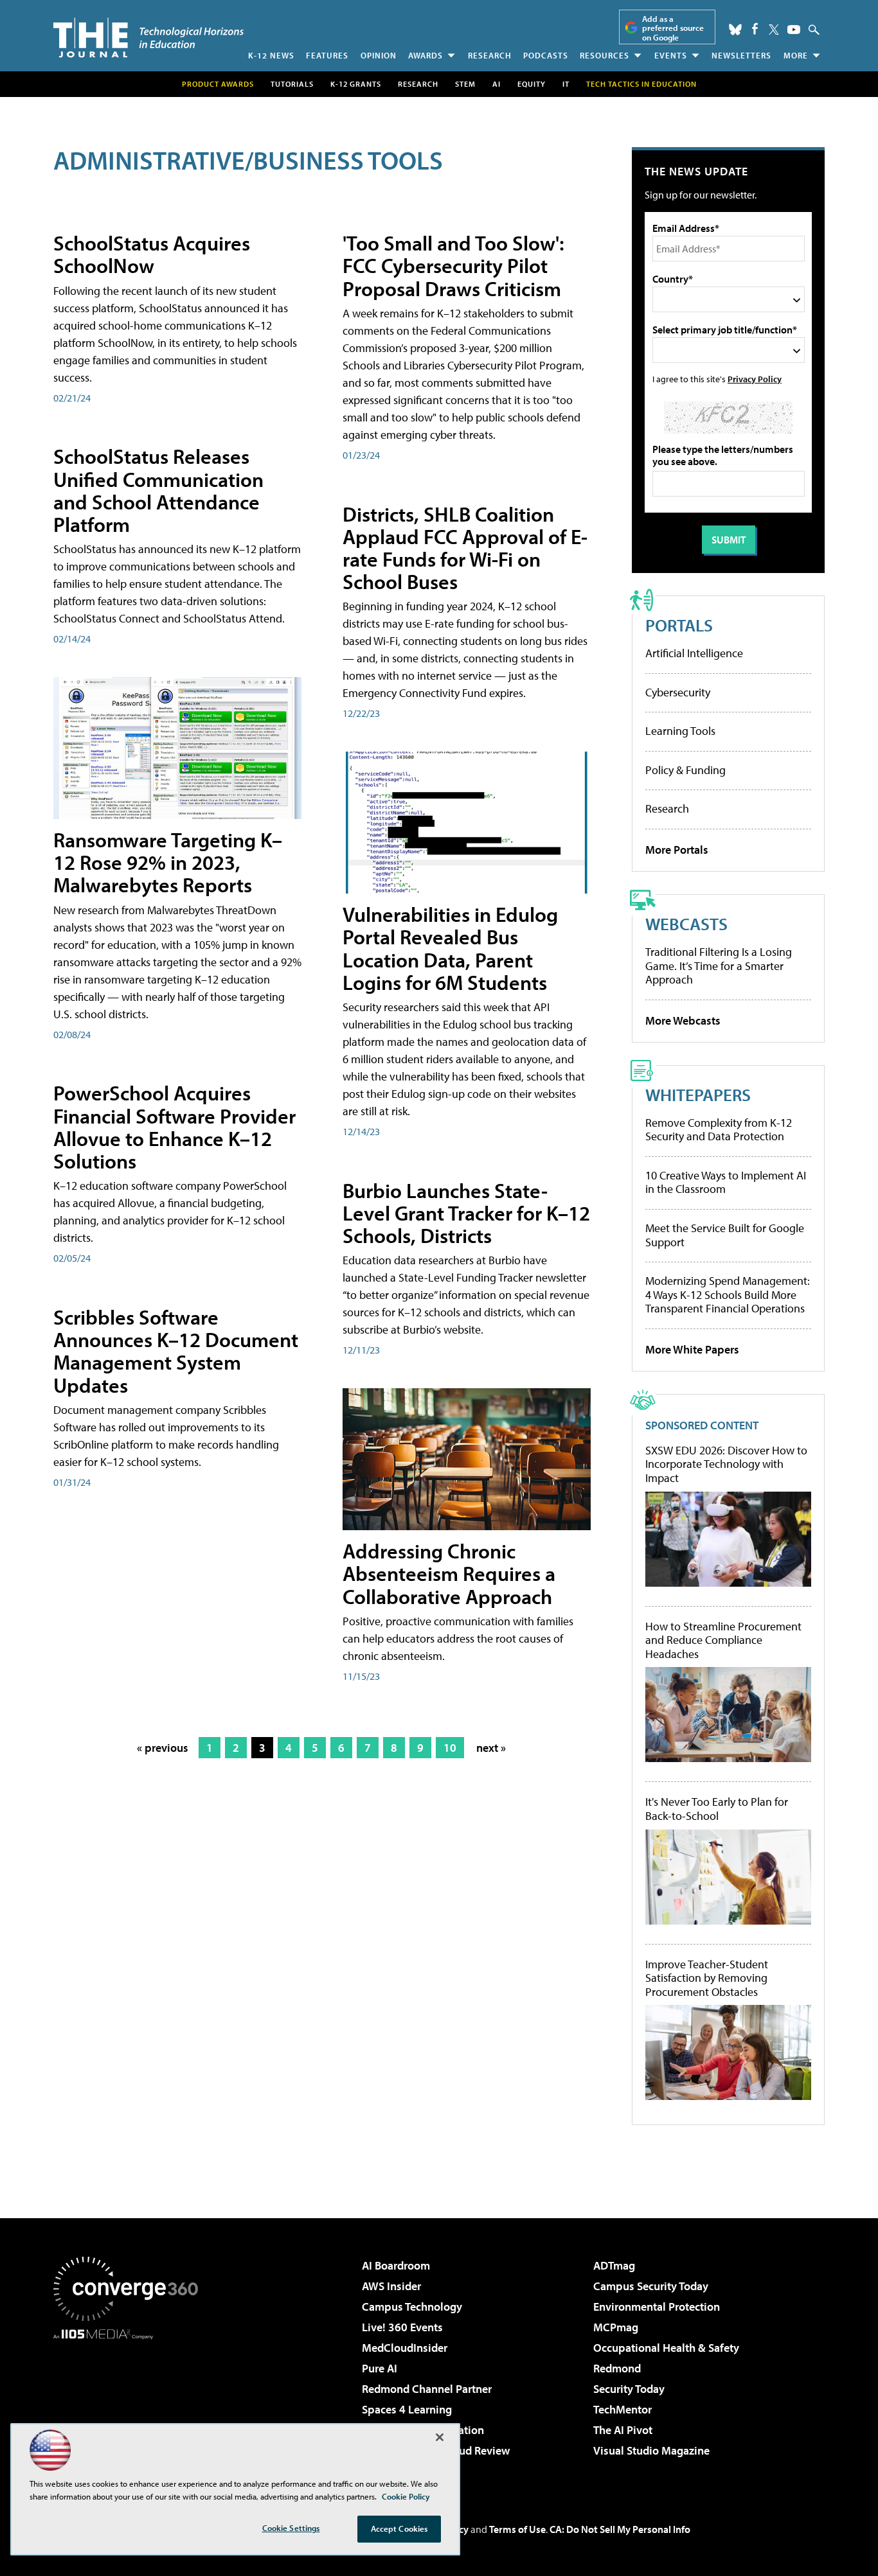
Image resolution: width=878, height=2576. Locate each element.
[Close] (440, 2437)
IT (566, 84)
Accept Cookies (399, 2528)
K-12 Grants (356, 84)
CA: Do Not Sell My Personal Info (620, 2529)
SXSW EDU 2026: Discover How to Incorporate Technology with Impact (726, 1464)
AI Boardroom (396, 2265)
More (796, 55)
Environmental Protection (657, 2307)
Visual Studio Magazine (651, 2450)
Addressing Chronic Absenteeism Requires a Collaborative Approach (449, 1573)
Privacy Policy (755, 379)
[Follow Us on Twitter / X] (774, 30)
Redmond (617, 2368)
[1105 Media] (130, 2405)
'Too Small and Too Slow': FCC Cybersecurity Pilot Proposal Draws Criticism (453, 265)
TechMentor (623, 2409)
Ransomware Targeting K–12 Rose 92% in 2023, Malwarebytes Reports (168, 862)
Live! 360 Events (402, 2327)
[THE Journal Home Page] (148, 38)
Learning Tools (680, 731)
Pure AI (380, 2368)
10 (450, 1748)
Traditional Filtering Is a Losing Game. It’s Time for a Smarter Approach (719, 966)
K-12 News (271, 55)
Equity (532, 84)
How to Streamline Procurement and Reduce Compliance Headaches (723, 1640)
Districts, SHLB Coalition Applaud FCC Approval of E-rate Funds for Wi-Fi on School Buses (465, 548)
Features (327, 55)
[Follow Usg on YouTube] (794, 30)
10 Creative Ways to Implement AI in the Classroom (726, 1182)
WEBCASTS (686, 923)
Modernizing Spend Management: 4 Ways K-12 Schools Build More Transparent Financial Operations (728, 1294)
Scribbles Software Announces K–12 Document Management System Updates (176, 1351)
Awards (426, 55)
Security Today (629, 2389)
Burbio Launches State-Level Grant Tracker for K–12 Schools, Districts (466, 1213)
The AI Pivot (623, 2430)
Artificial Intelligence (694, 653)
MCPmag (616, 2327)
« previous (163, 1748)
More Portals (677, 850)
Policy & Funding (685, 770)
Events (671, 55)
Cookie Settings (291, 2528)
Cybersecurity (678, 692)
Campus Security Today (651, 2286)
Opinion (379, 55)
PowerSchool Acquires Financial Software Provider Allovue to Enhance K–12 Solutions (175, 1127)
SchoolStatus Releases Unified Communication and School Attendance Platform (158, 490)
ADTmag (614, 2265)
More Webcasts (683, 1020)
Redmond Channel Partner (427, 2389)
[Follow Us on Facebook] (755, 29)
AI (497, 84)
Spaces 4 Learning (407, 2409)
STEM (465, 84)
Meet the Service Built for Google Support (725, 1235)
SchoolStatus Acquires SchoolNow (152, 254)
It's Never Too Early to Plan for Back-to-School (717, 1809)
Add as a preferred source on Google (673, 28)
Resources (605, 55)
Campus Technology (412, 2307)
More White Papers (692, 1349)
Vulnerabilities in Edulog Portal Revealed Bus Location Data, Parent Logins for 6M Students (450, 948)
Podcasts (546, 55)
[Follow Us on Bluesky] (735, 30)
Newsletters (741, 55)
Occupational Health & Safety (666, 2348)
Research (490, 55)
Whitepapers (698, 1094)
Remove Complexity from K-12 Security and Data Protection (719, 1130)
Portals (679, 625)
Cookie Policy (406, 2496)
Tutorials (292, 84)
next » (491, 1748)
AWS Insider (391, 2286)
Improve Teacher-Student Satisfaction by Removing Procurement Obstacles (707, 1978)
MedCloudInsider (405, 2348)
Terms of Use (517, 2529)
